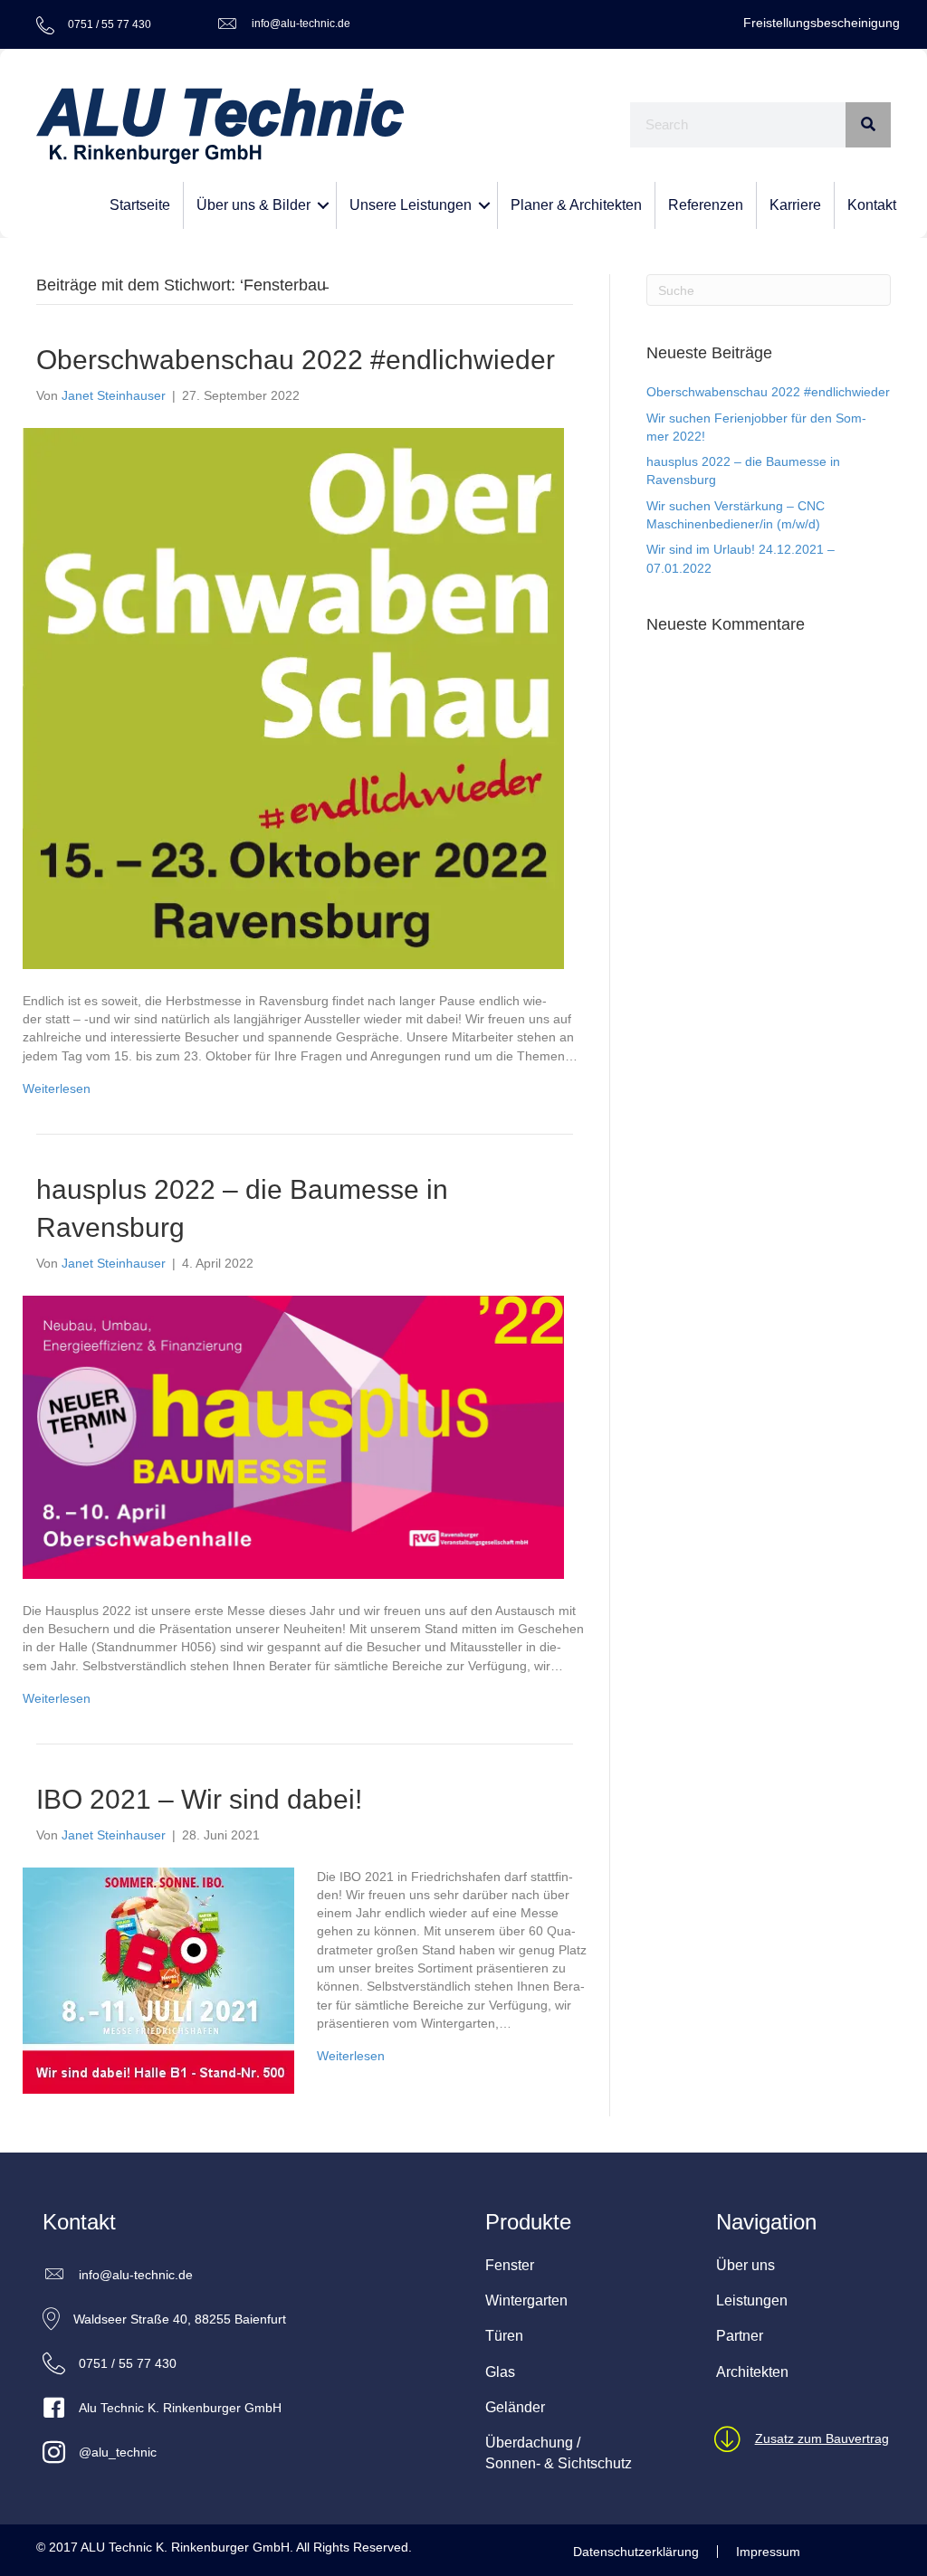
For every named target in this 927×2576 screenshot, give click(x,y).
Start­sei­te (140, 205)
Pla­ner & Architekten (576, 205)
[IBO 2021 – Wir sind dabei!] (158, 1979)
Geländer (515, 2407)
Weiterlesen (57, 1088)
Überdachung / (533, 2443)
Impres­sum (768, 2552)
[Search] (868, 125)
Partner (740, 2336)
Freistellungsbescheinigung (822, 23)
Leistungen (752, 2300)
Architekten (752, 2372)
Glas (500, 2372)
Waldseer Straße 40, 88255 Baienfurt (180, 2319)
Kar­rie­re (795, 205)
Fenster (510, 2265)
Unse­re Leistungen (411, 205)
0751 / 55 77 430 (128, 2363)
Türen (504, 2336)
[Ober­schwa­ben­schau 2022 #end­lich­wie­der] (293, 697)
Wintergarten (526, 2300)
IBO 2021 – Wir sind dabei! (199, 1799)
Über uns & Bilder (253, 205)
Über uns (745, 2265)
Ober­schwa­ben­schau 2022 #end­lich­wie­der (296, 360)
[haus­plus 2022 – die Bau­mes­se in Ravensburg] (293, 1436)
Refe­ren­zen (706, 205)
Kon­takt (872, 205)
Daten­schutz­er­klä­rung (636, 2552)
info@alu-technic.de (301, 24)
